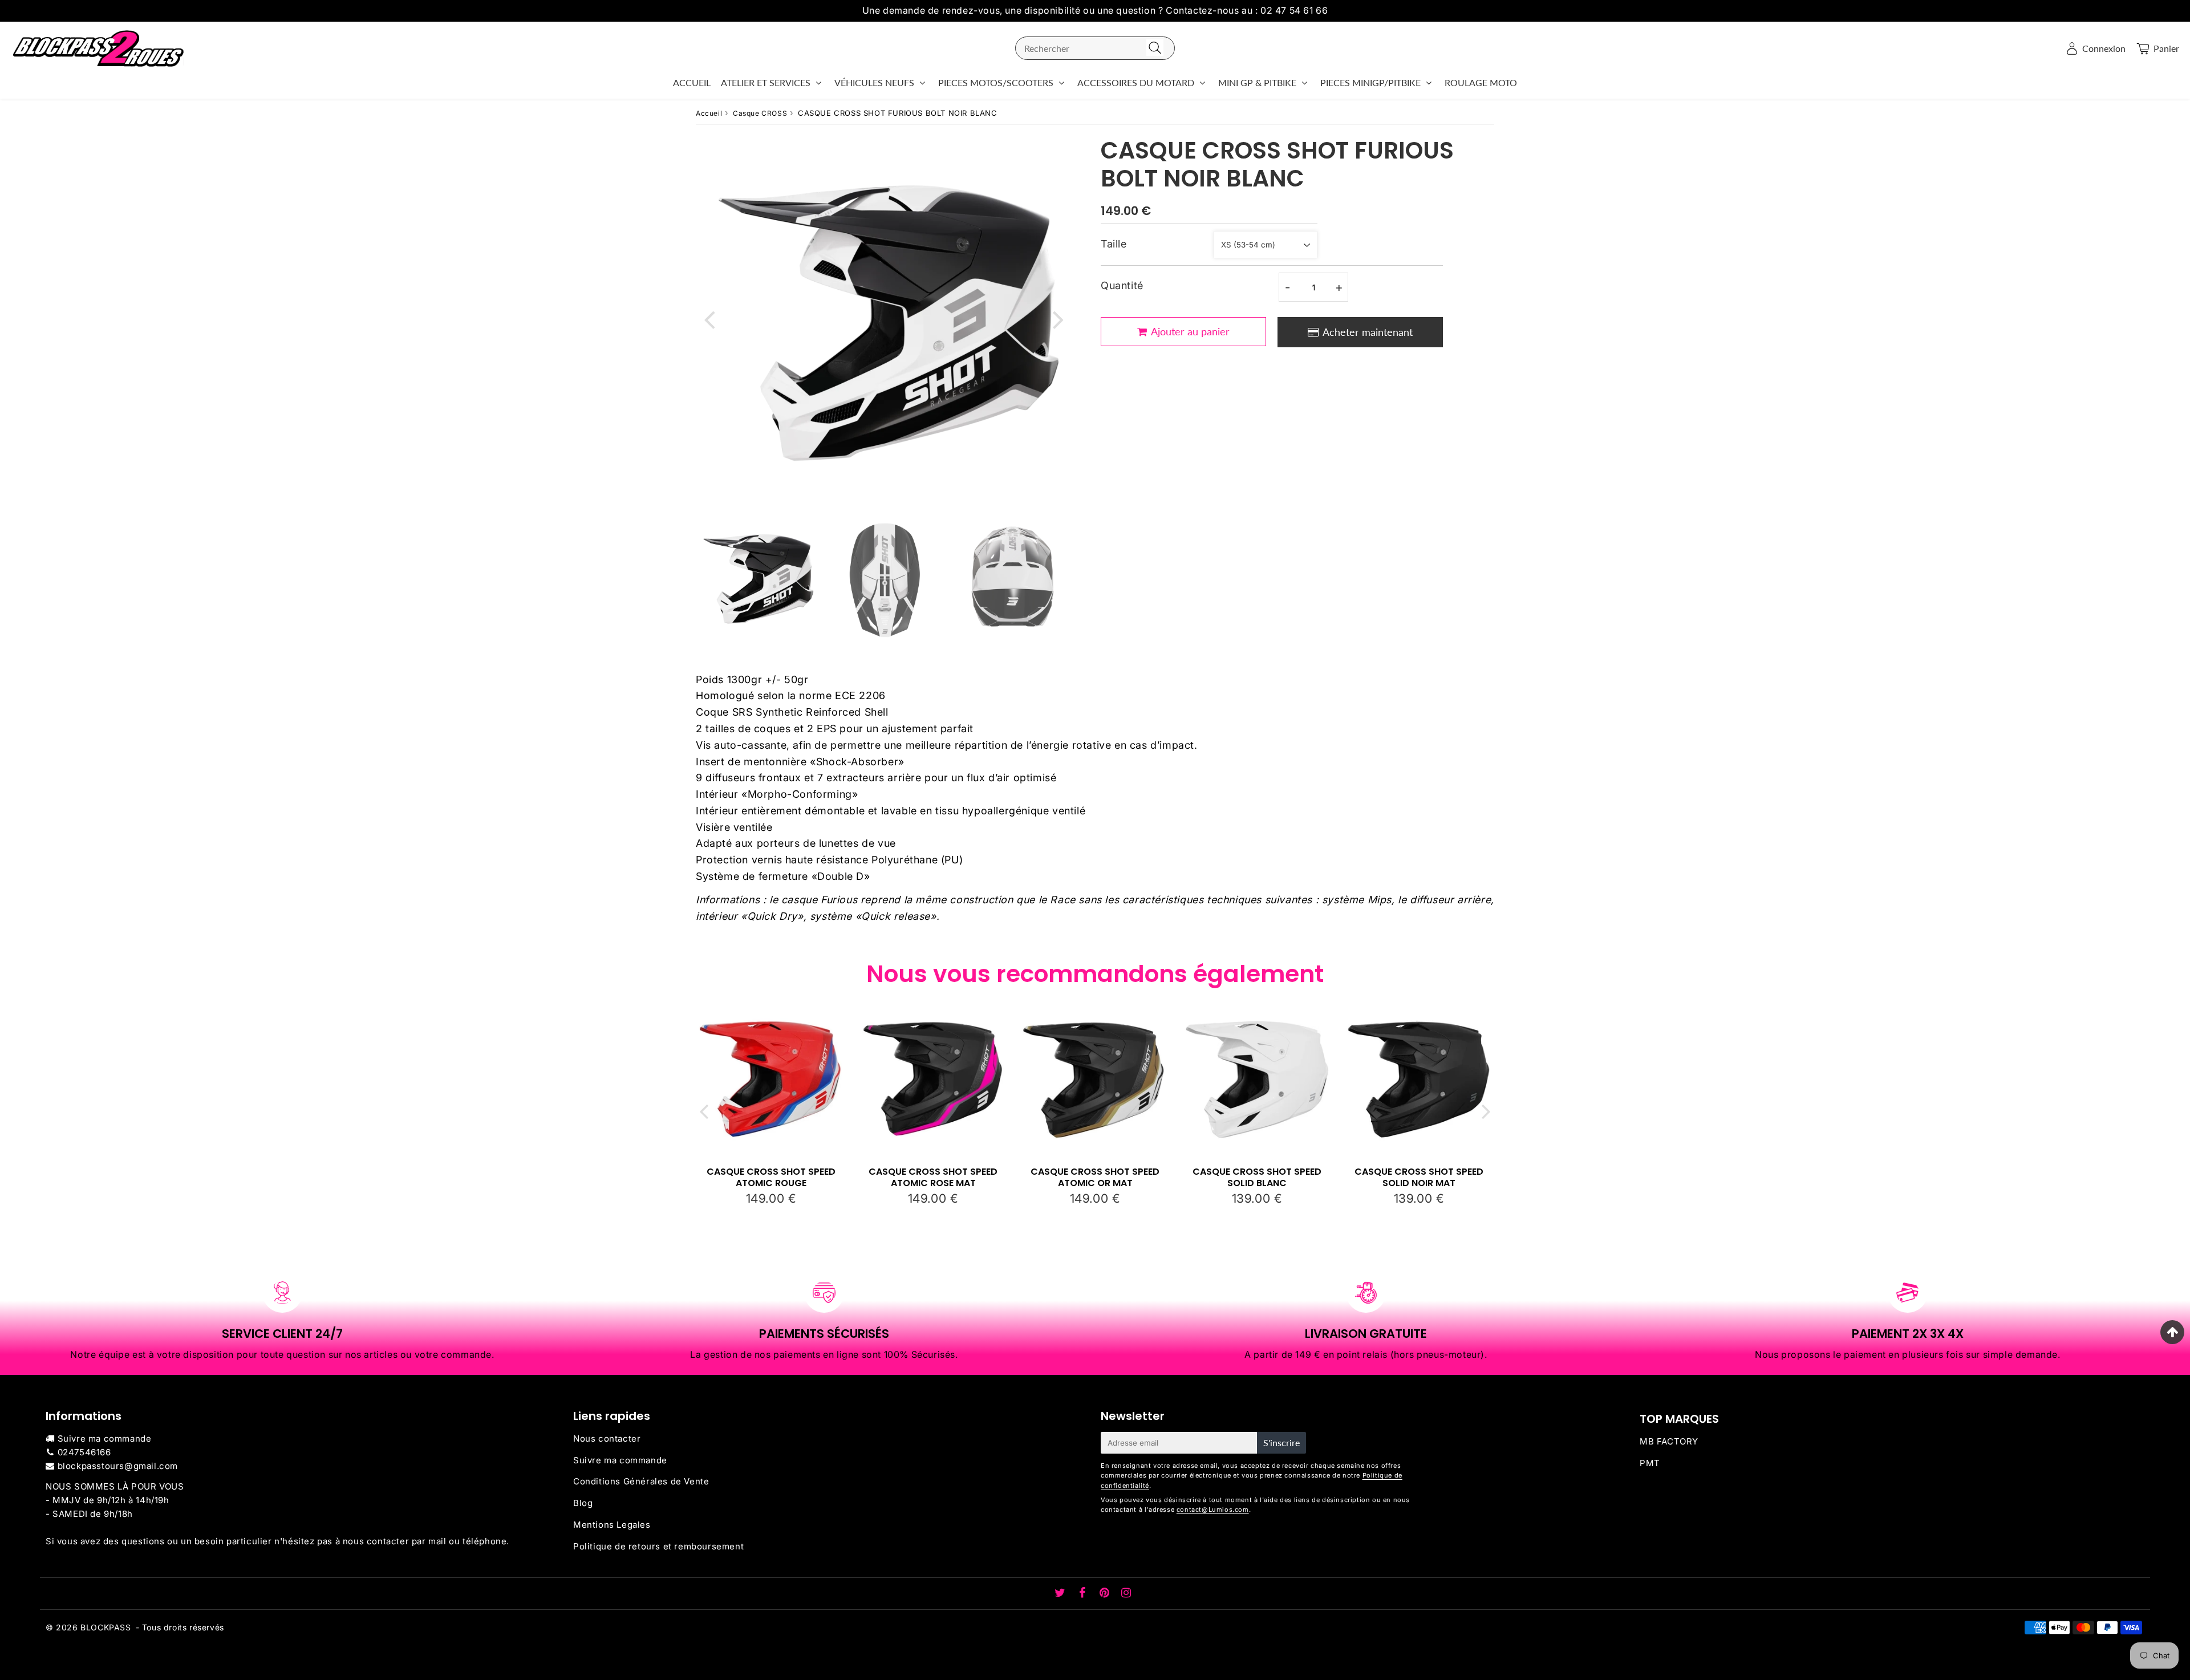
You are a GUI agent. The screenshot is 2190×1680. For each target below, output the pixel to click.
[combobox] (1095, 48)
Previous (709, 318)
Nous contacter (607, 1438)
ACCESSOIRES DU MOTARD (1136, 82)
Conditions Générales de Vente (641, 1481)
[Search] (1155, 48)
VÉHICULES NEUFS (874, 82)
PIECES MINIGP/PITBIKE (1370, 82)
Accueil (709, 113)
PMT (1650, 1463)
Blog (583, 1503)
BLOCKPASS (106, 1627)
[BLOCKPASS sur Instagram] (1126, 1594)
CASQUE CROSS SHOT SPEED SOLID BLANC (1257, 1177)
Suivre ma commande (105, 1438)
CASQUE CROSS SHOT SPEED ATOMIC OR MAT (1095, 1177)
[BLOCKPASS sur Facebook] (1084, 1594)
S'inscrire (1281, 1442)
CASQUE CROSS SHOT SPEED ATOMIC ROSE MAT (933, 1177)
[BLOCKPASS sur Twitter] (1061, 1594)
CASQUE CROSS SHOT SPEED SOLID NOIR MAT (1419, 1177)
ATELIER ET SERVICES (766, 82)
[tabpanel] (757, 579)
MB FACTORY (1669, 1441)
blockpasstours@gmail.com (118, 1466)
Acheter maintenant (1368, 332)
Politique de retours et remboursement (658, 1546)
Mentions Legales (612, 1525)
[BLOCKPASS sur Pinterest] (1106, 1594)
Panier (2166, 48)
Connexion (2104, 48)
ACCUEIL (692, 82)
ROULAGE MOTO (1481, 82)
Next (1058, 318)
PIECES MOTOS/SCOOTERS (996, 82)
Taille (1114, 244)
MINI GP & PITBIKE (1257, 82)
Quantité (1122, 285)
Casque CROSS (760, 113)
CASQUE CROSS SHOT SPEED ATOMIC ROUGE (771, 1177)
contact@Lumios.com (1213, 1509)
